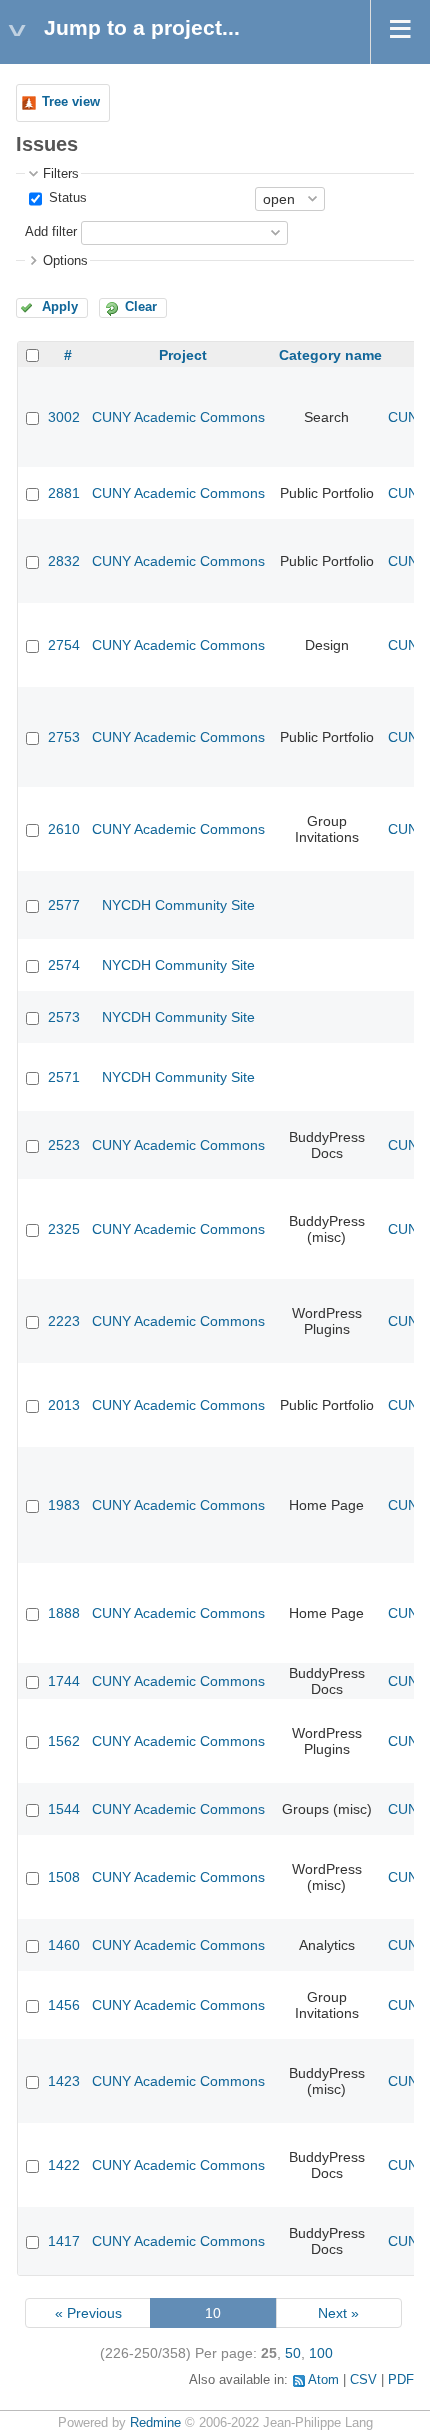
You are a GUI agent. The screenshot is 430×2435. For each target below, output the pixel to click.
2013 (64, 1405)
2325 (64, 1229)
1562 (64, 1741)
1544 (64, 1809)
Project (183, 355)
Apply (60, 307)
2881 (64, 493)
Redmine (155, 2423)
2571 (64, 1077)
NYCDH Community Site (178, 905)
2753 (64, 737)
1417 (64, 2241)
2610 (64, 829)
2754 (64, 645)
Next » (338, 2313)
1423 (64, 2081)
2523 (64, 1145)
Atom (323, 2380)
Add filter (51, 232)
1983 (64, 1505)
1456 (64, 2005)
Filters (61, 174)
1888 (64, 1613)
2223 (64, 1321)
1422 (64, 2165)
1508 (64, 1877)
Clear (141, 307)
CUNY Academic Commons (178, 417)
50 (293, 2353)
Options (65, 261)
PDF (401, 2380)
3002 (64, 417)
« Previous (88, 2313)
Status (66, 198)
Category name (330, 355)
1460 (64, 1945)
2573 (64, 1017)
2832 (64, 561)
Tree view (71, 102)
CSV (363, 2380)
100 (321, 2353)
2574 (64, 965)
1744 (64, 1681)
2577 (64, 905)
